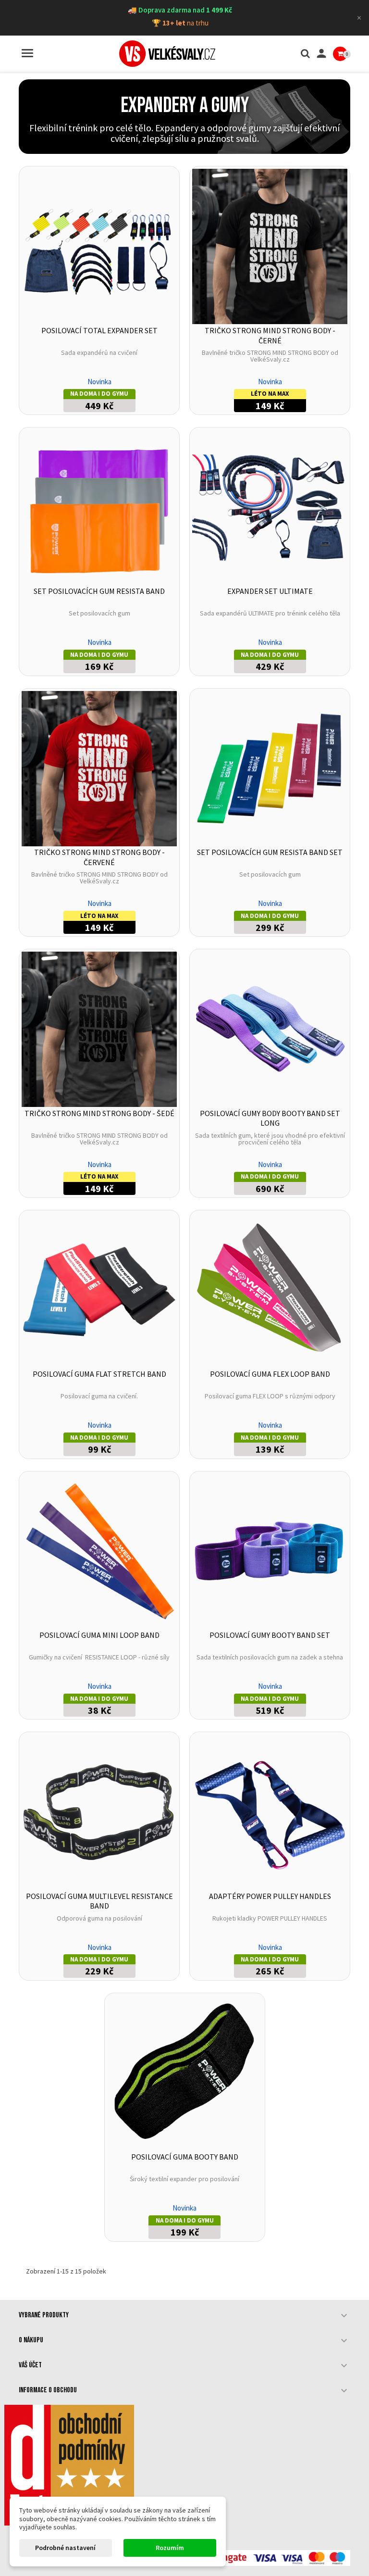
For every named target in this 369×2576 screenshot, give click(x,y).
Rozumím (170, 2548)
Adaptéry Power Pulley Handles (270, 1896)
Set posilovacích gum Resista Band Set (270, 852)
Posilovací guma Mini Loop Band (99, 1635)
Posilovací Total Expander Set (99, 330)
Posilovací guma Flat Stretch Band (99, 1374)
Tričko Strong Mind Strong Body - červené (99, 857)
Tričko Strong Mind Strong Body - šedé (99, 1113)
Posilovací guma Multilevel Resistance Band (99, 1901)
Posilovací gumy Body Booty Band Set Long (270, 1118)
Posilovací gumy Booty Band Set (270, 1635)
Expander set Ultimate (270, 591)
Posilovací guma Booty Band (185, 2157)
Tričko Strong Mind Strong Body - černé (270, 335)
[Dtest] (69, 2465)
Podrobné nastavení (65, 2548)
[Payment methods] (271, 2557)
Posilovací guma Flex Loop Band (270, 1374)
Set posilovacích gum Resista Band (99, 591)
